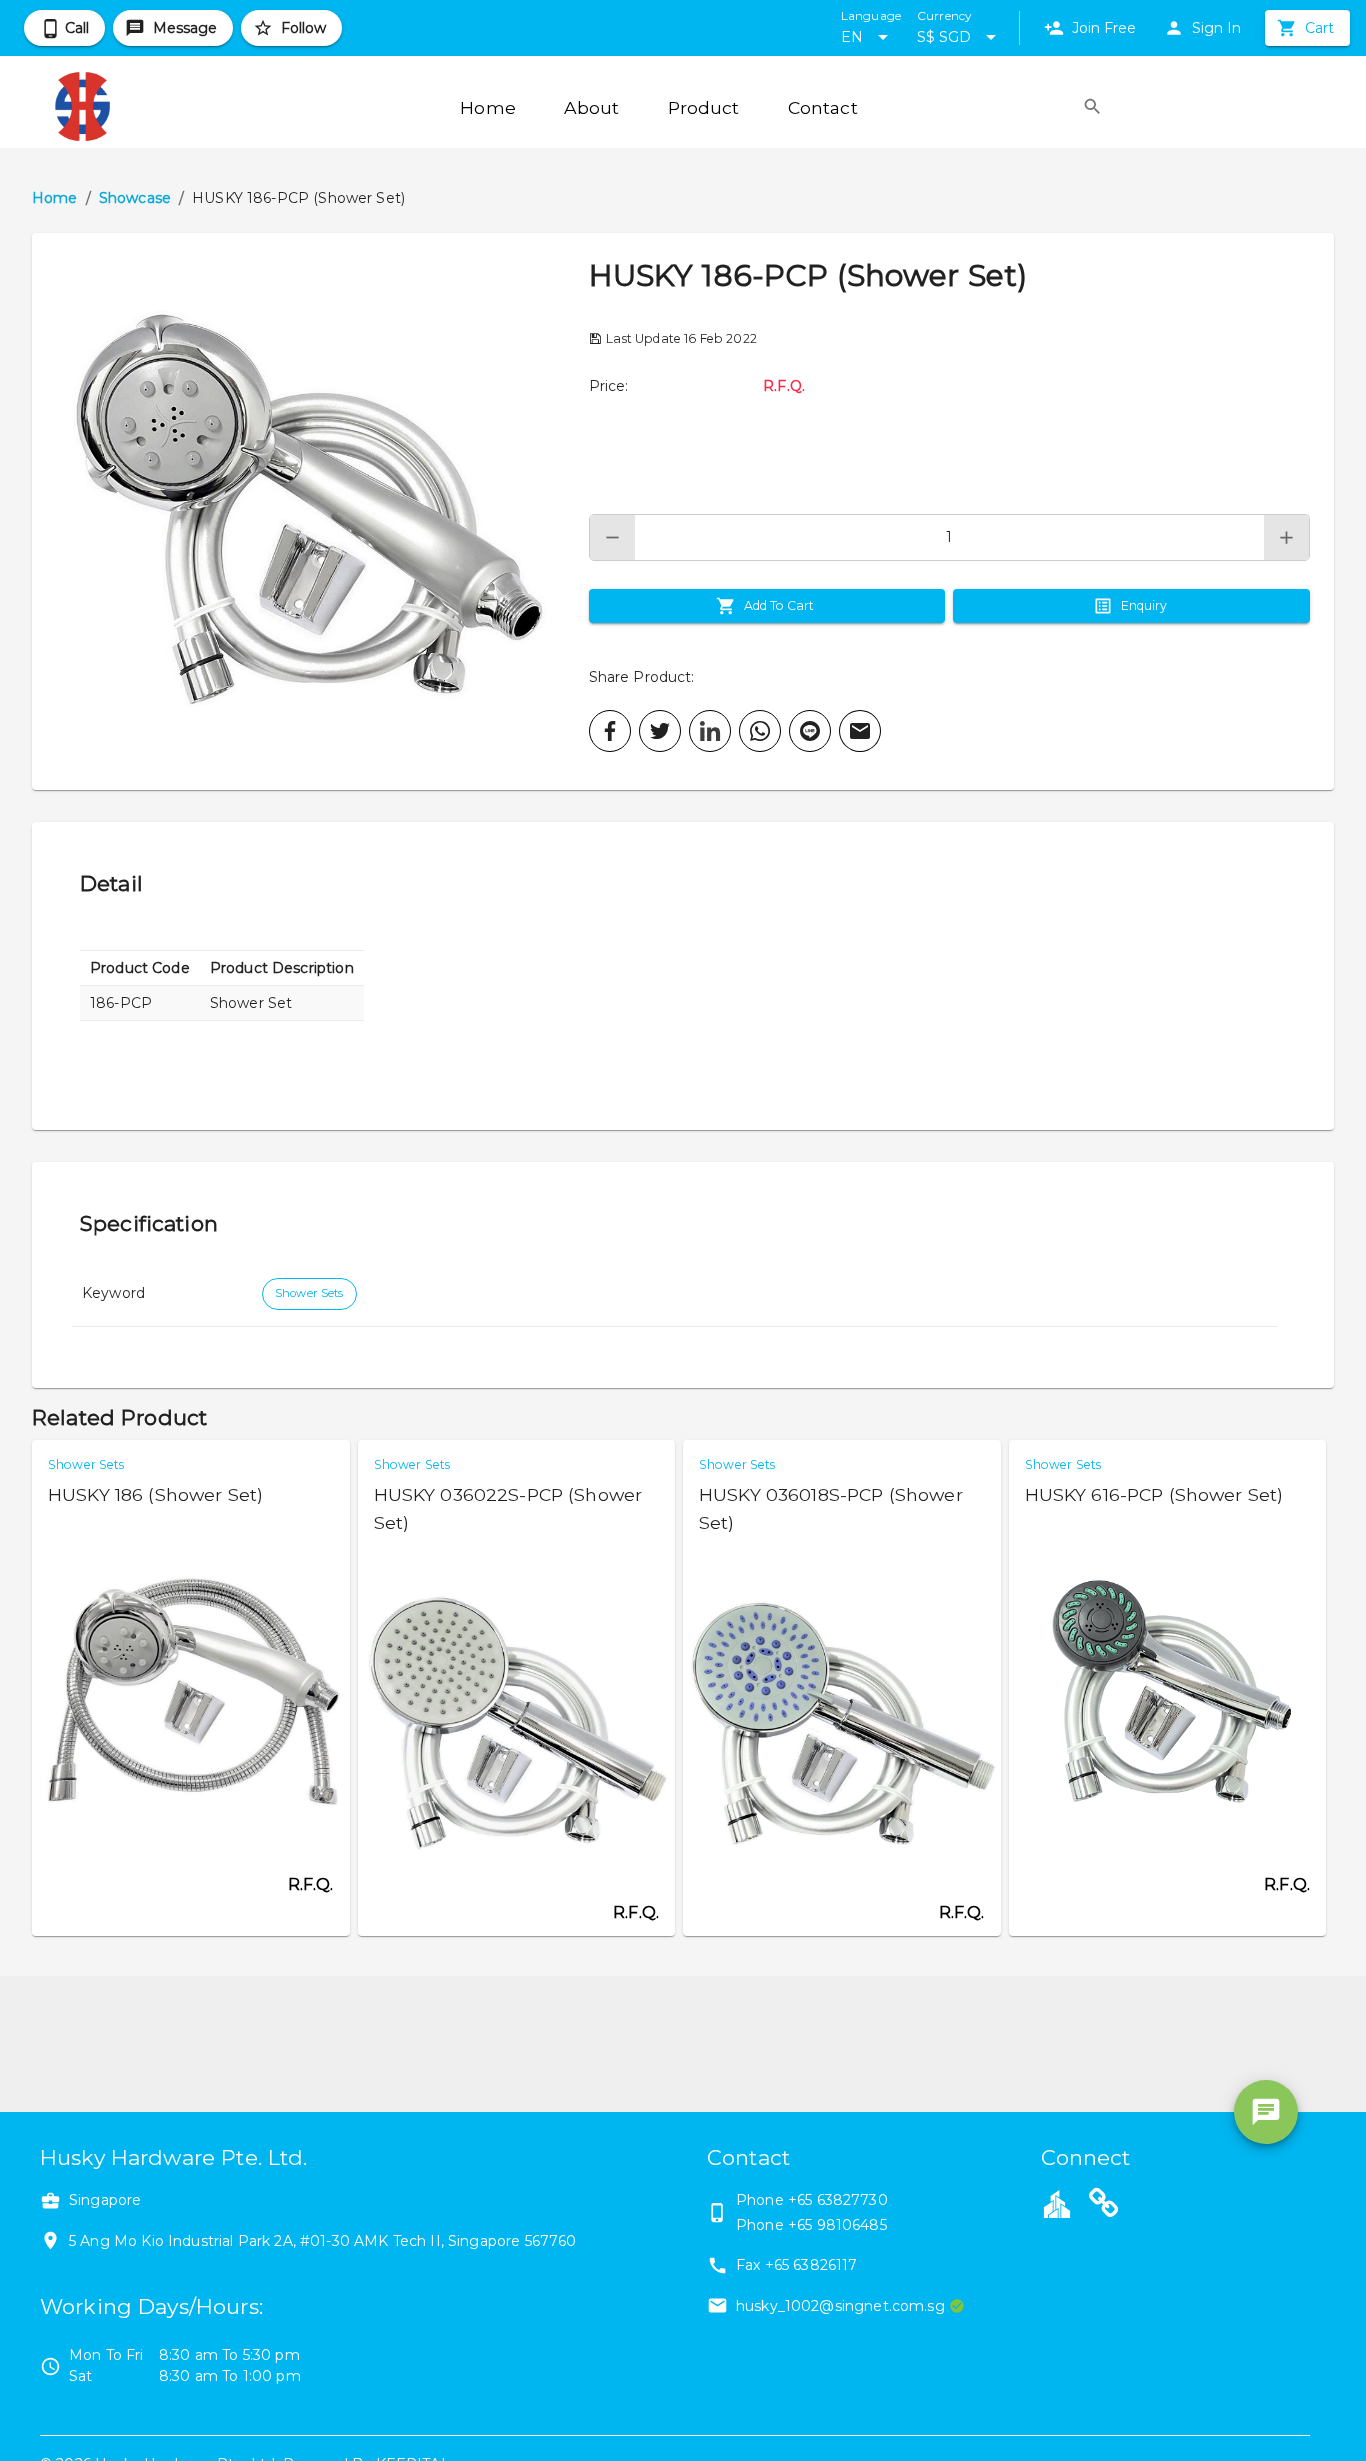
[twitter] (660, 731)
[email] (860, 731)
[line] (810, 731)
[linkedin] (710, 731)
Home (55, 198)
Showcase (135, 198)
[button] (310, 511)
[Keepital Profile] (1057, 2203)
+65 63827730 (838, 2200)
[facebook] (610, 731)
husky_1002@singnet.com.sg (840, 2306)
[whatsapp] (760, 731)
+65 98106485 (837, 2225)
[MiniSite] (1104, 2206)
